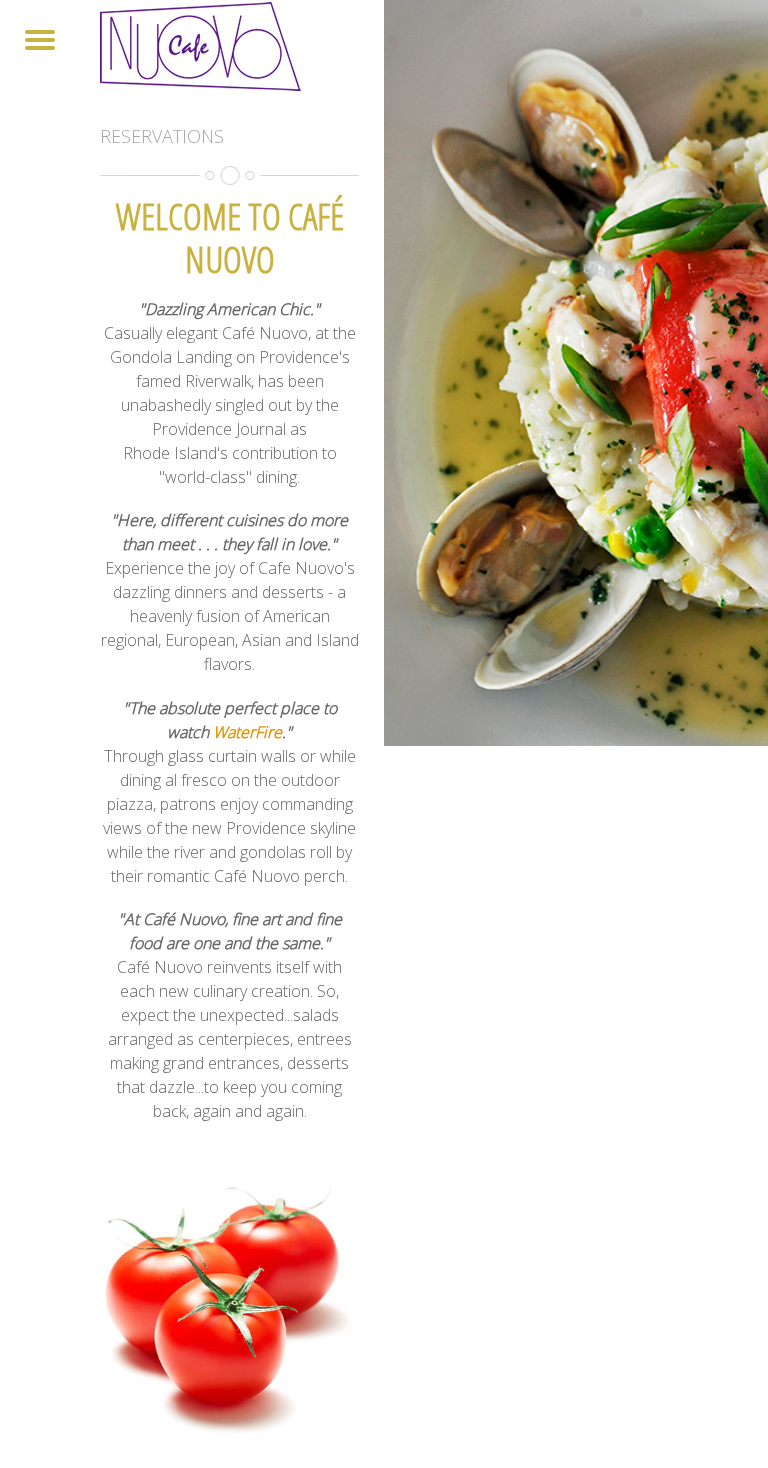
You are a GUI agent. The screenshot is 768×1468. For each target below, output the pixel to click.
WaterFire (247, 732)
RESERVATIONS (162, 136)
